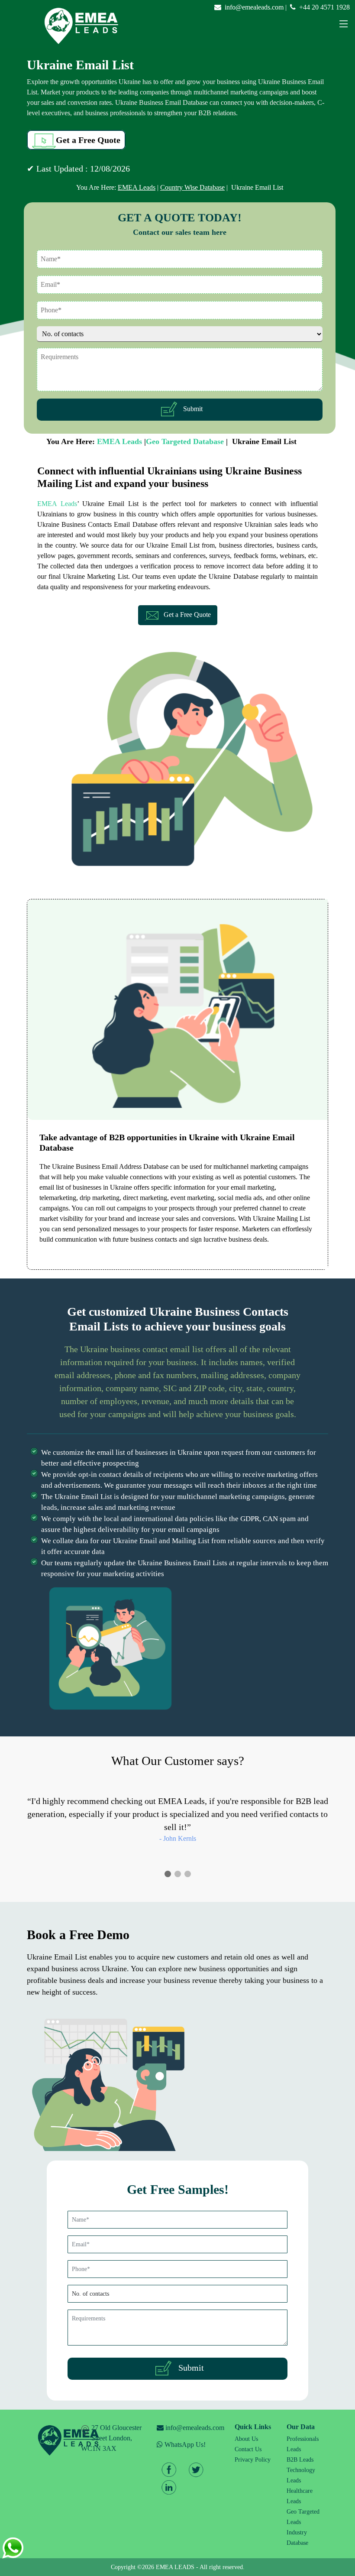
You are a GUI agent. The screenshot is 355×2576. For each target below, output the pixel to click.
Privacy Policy (253, 2460)
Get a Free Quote (88, 140)
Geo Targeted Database (185, 441)
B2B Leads (300, 2460)
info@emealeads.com (254, 7)
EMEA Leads (137, 187)
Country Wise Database (192, 187)
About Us (246, 2439)
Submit (191, 409)
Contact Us (248, 2449)
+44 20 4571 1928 (324, 7)
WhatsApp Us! (184, 2444)
